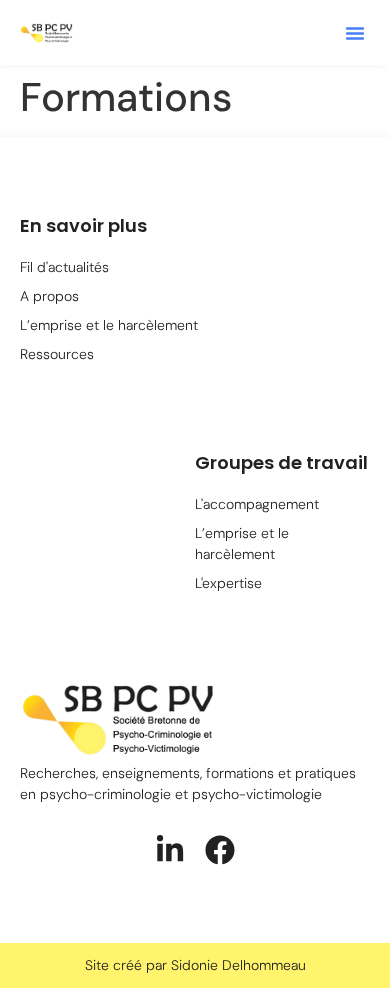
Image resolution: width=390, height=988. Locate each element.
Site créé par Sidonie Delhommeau (195, 965)
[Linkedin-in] (170, 850)
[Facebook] (220, 850)
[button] (355, 33)
